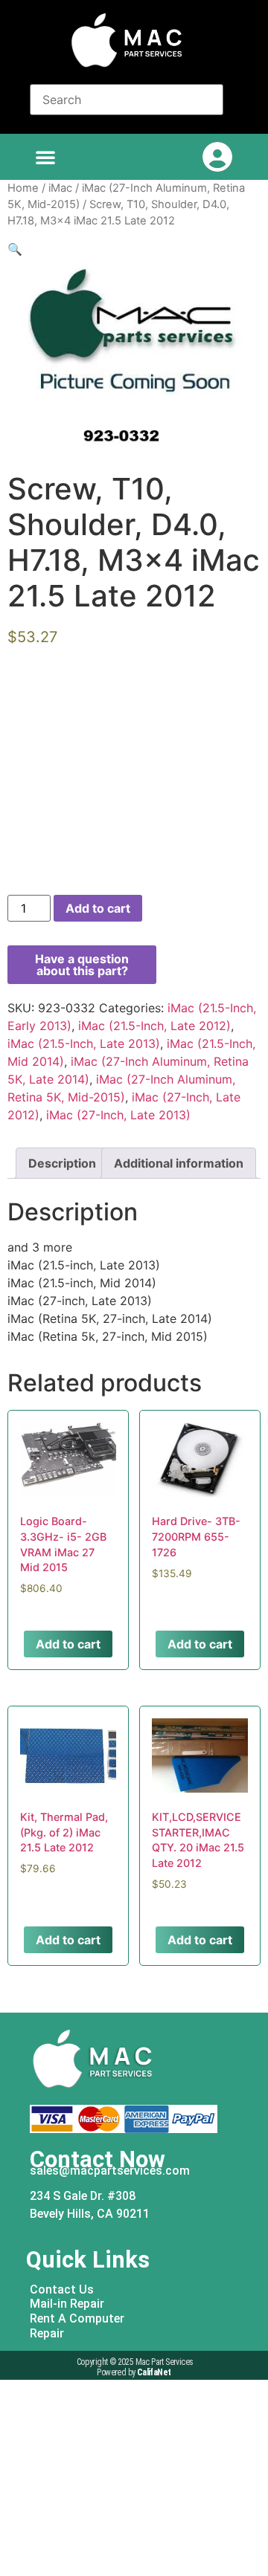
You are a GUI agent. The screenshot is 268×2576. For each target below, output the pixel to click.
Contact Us (62, 2289)
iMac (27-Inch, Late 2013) (118, 1115)
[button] (45, 157)
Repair (47, 2333)
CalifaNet (154, 2372)
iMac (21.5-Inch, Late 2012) (154, 1026)
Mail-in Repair (67, 2304)
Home (23, 188)
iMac (60, 188)
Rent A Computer (77, 2318)
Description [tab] (62, 1163)
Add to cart (98, 908)
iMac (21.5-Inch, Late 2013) (84, 1043)
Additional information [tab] (179, 1163)
